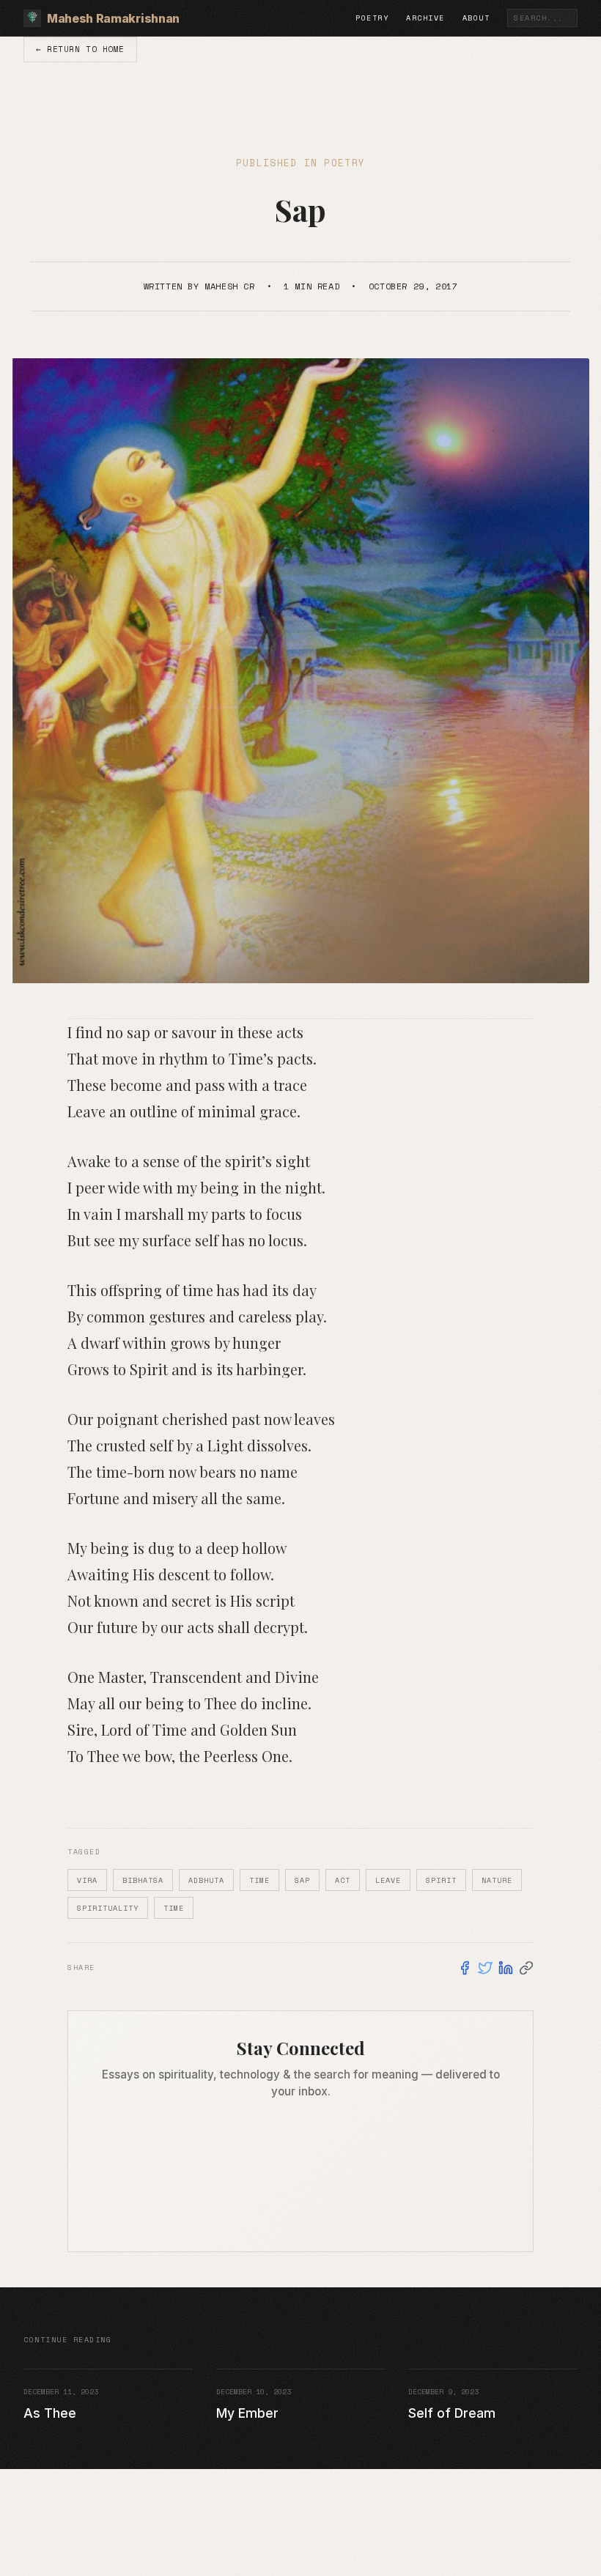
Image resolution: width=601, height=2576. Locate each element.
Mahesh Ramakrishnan (113, 18)
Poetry (372, 18)
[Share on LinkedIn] (506, 1968)
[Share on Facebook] (465, 1968)
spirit (441, 1880)
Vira (87, 1880)
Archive (425, 18)
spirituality (108, 1908)
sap (302, 1880)
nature (497, 1880)
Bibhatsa (143, 1880)
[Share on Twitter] (485, 1968)
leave (388, 1880)
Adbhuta (206, 1880)
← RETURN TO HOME (80, 49)
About (476, 18)
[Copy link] (526, 1968)
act (343, 1880)
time (259, 1880)
